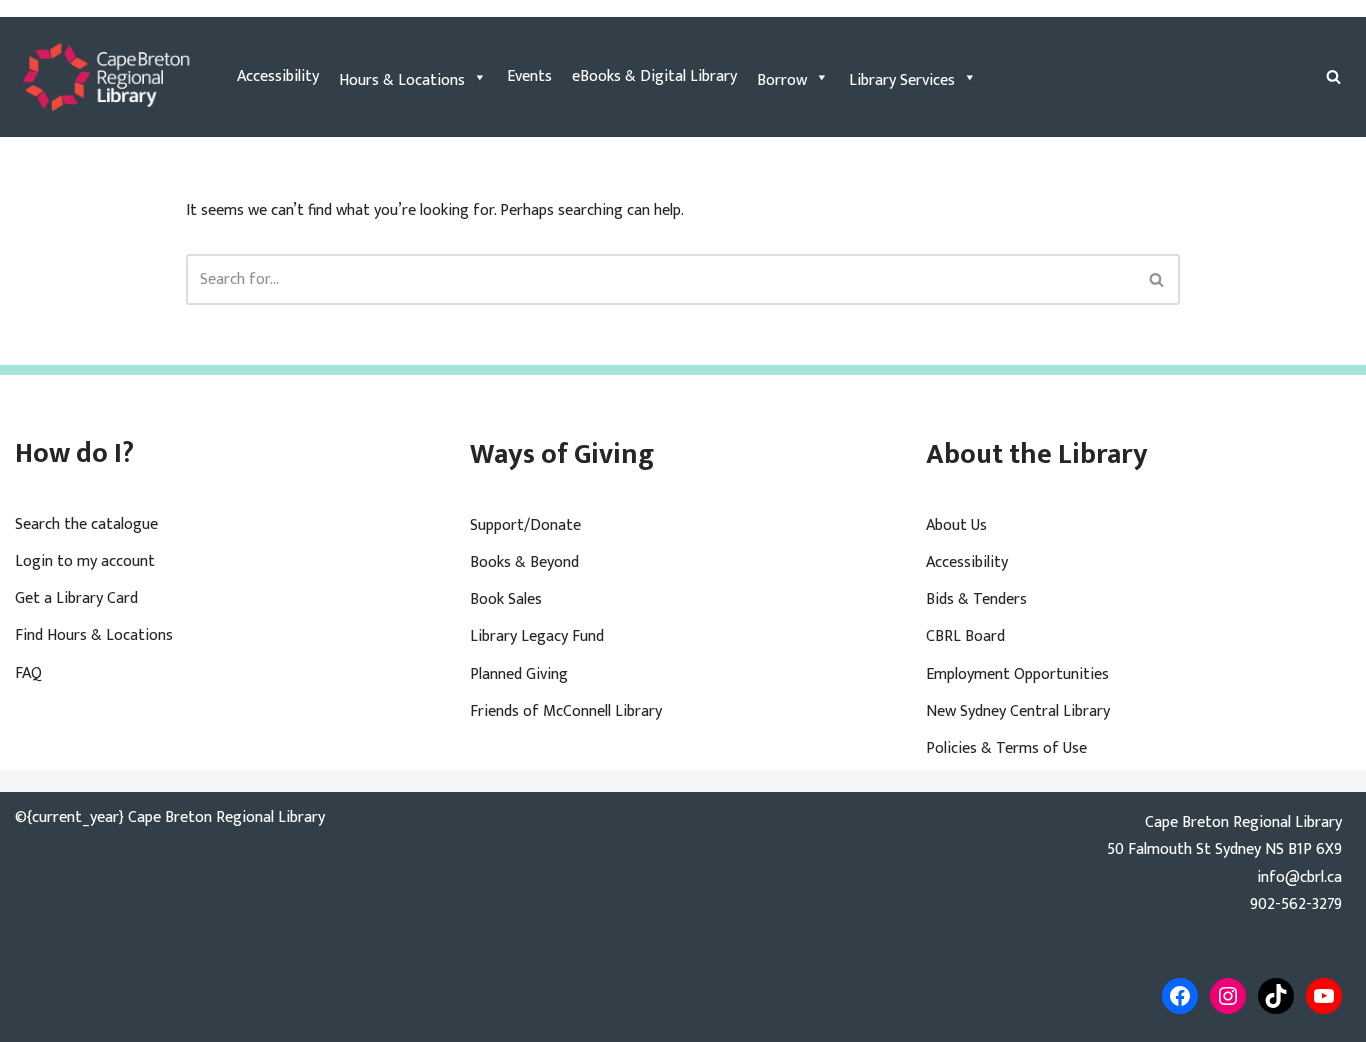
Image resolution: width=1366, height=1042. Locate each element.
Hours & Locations (402, 80)
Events (529, 76)
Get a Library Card (76, 598)
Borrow (782, 80)
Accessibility (278, 76)
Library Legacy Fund (537, 636)
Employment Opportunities (1017, 674)
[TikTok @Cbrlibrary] (1276, 996)
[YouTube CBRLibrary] (1324, 996)
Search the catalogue (86, 524)
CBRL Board (965, 636)
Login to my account (85, 561)
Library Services (902, 80)
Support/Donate (525, 525)
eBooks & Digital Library (654, 76)
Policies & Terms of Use (1006, 748)
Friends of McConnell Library (566, 711)
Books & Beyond (524, 562)
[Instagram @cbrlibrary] (1228, 996)
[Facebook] (1180, 996)
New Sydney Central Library (1018, 711)
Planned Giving (519, 674)
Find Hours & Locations (94, 635)
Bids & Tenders (976, 599)
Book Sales (506, 599)
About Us (956, 525)
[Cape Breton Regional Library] (106, 77)
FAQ (28, 673)
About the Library (1037, 454)
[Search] (1333, 76)
